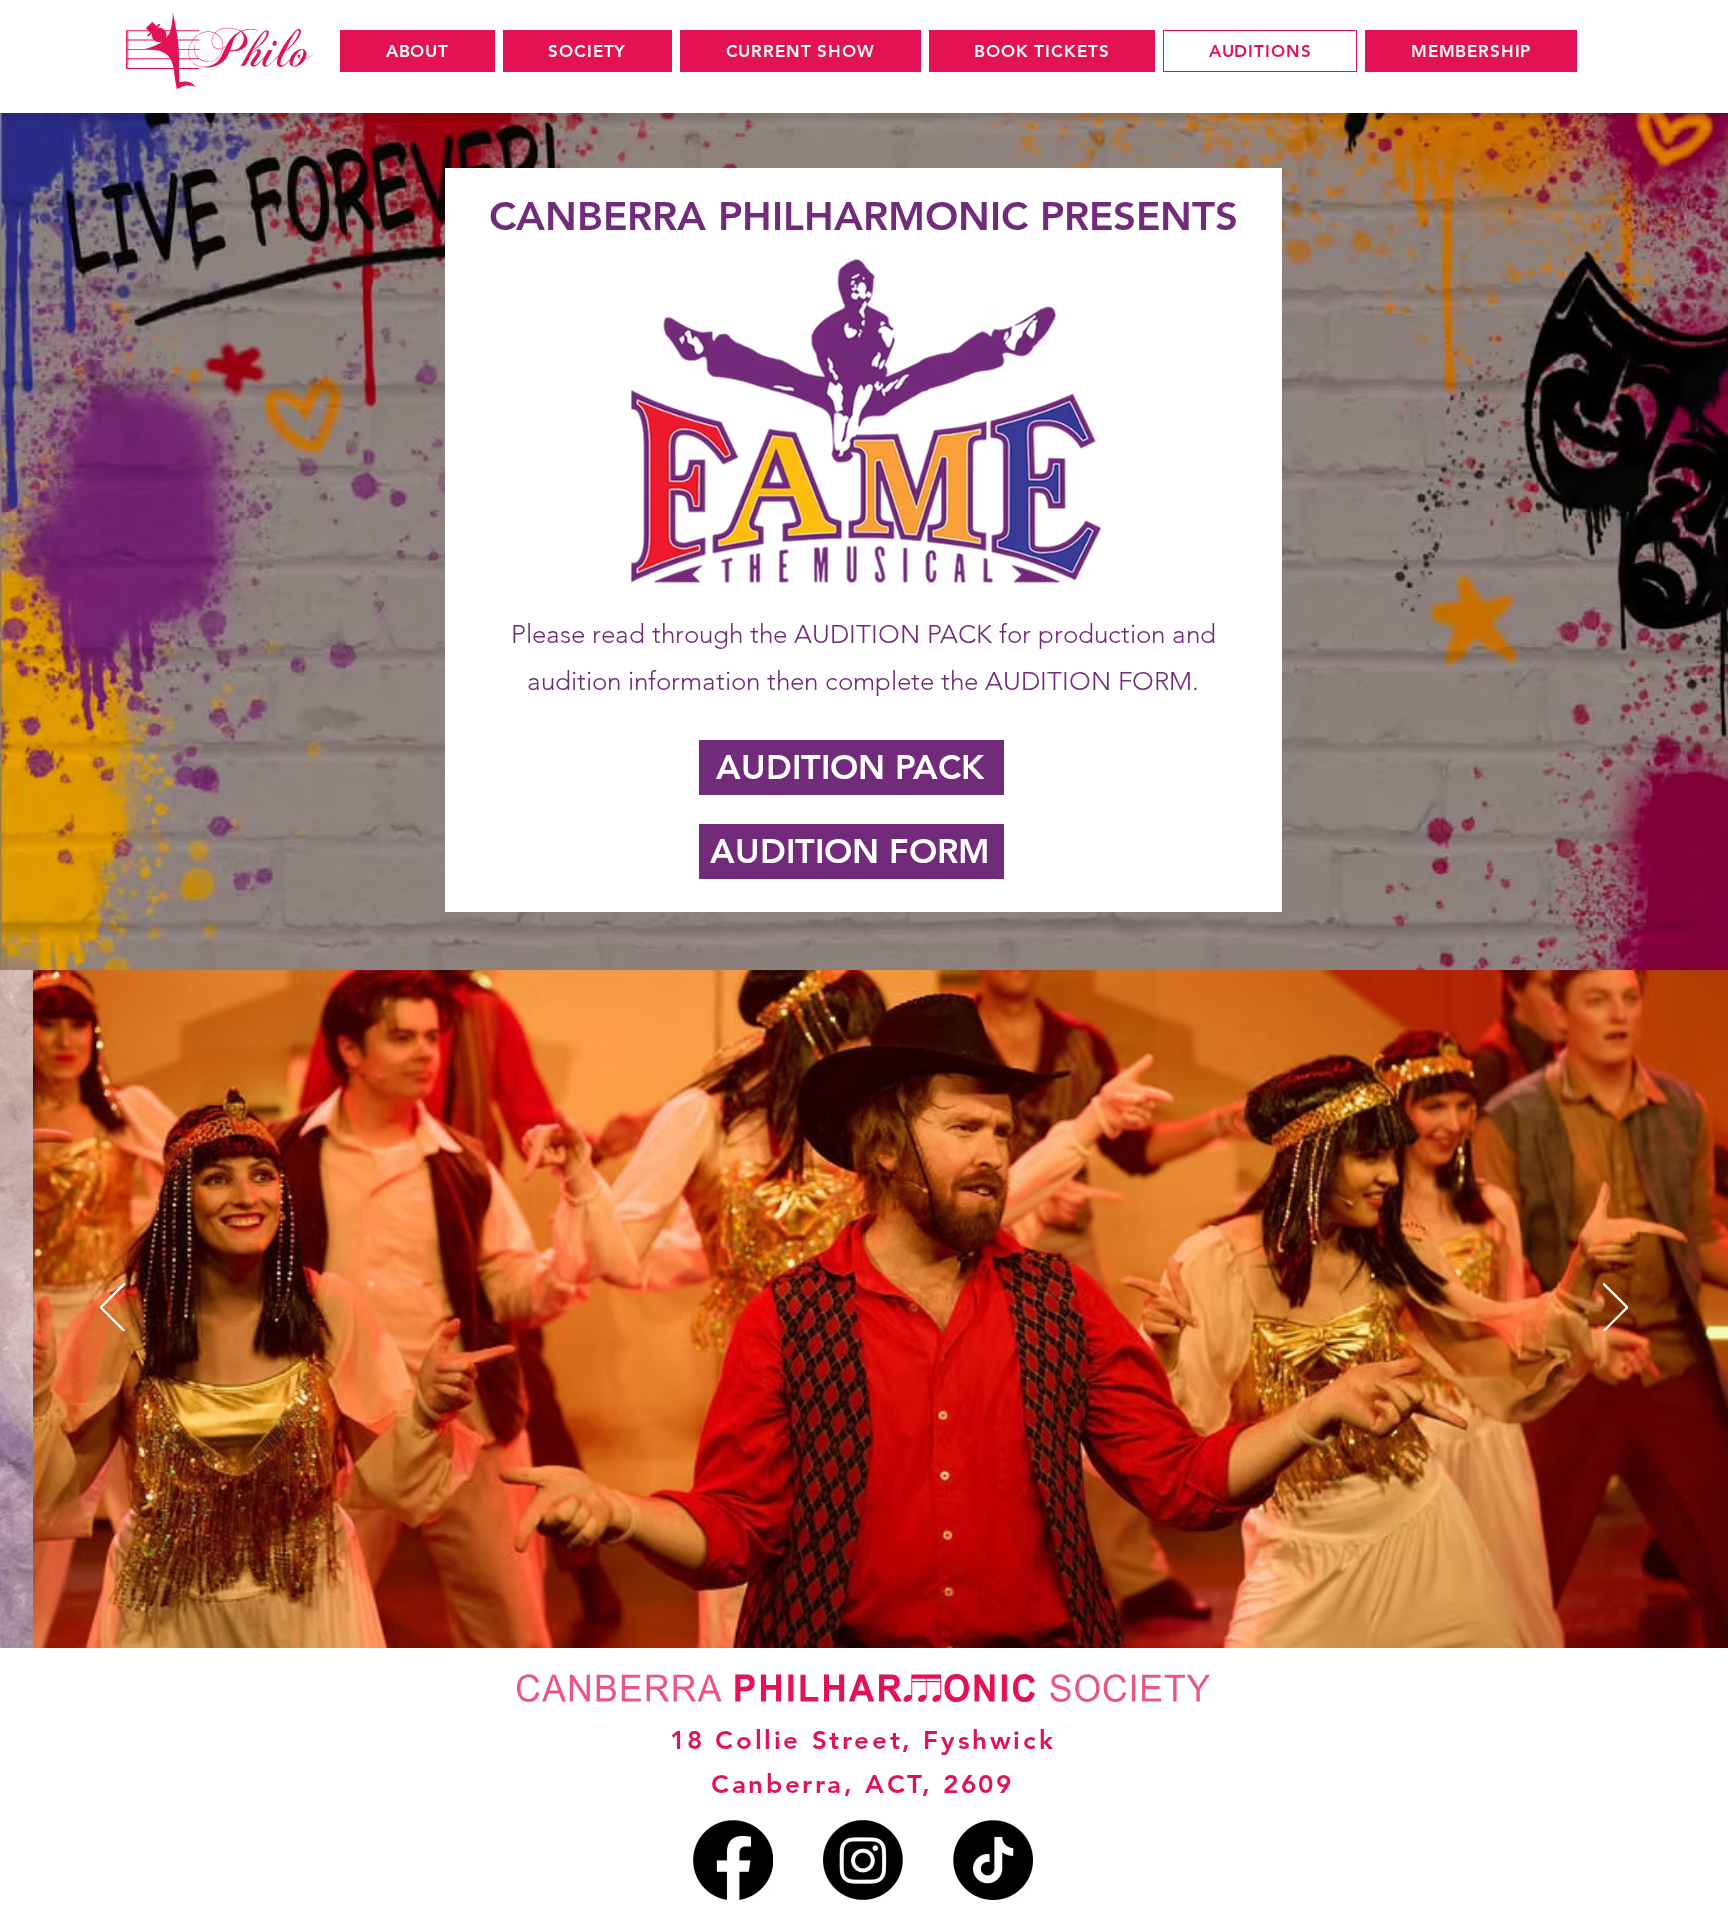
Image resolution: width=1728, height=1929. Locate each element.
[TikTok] (993, 1860)
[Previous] (112, 1309)
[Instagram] (863, 1860)
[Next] (1615, 1309)
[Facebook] (733, 1860)
